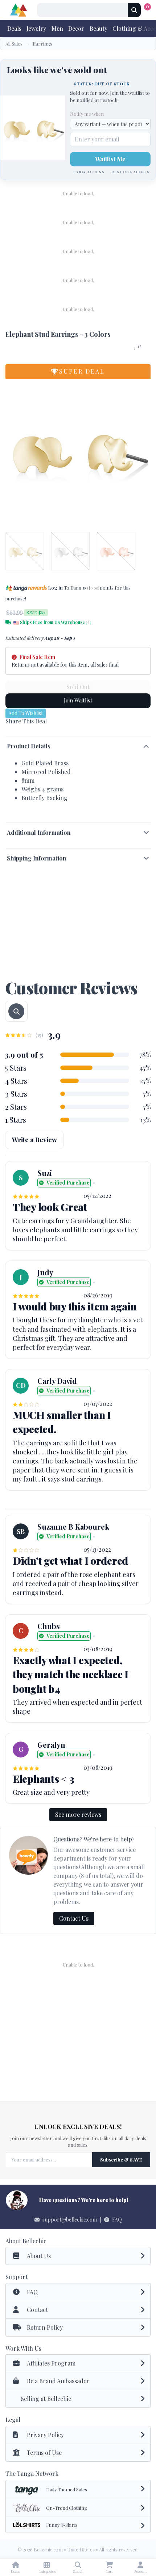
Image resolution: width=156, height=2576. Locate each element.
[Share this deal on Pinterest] (34, 730)
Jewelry (36, 28)
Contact (37, 2310)
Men (57, 28)
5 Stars (16, 1068)
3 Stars (16, 1094)
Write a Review (34, 1140)
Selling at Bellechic (46, 2399)
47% (145, 1068)
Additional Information (39, 832)
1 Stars (16, 1120)
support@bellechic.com (70, 2220)
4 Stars (16, 1081)
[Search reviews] (16, 1011)
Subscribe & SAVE (121, 2160)
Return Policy (45, 2327)
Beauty (98, 28)
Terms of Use (44, 2452)
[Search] (134, 10)
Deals (14, 28)
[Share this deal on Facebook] (11, 730)
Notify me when (87, 114)
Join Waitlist (78, 700)
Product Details (29, 746)
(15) (39, 1035)
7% (147, 1094)
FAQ (117, 2220)
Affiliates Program (51, 2363)
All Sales (14, 44)
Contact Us (74, 1918)
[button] (31, 598)
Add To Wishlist (26, 713)
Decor (76, 28)
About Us (39, 2256)
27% (145, 1081)
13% (146, 1120)
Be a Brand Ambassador (58, 2381)
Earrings (42, 44)
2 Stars (16, 1107)
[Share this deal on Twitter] (22, 730)
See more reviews (78, 1814)
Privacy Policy (45, 2435)
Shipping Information (37, 858)
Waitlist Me (110, 159)
